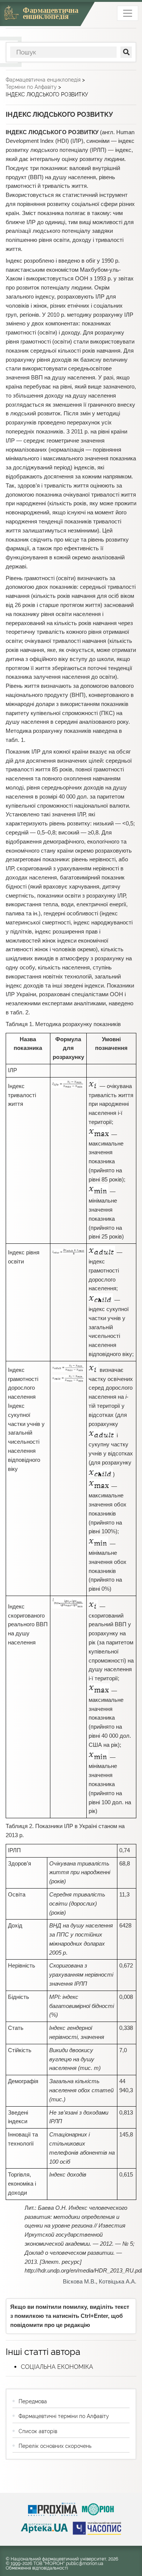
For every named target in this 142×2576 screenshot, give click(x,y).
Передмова (33, 2401)
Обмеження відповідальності (37, 2568)
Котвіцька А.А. (118, 2282)
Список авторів (38, 2431)
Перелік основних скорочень (55, 2446)
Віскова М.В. (79, 2282)
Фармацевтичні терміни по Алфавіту (64, 2416)
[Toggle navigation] (128, 13)
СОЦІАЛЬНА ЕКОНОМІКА (57, 2367)
